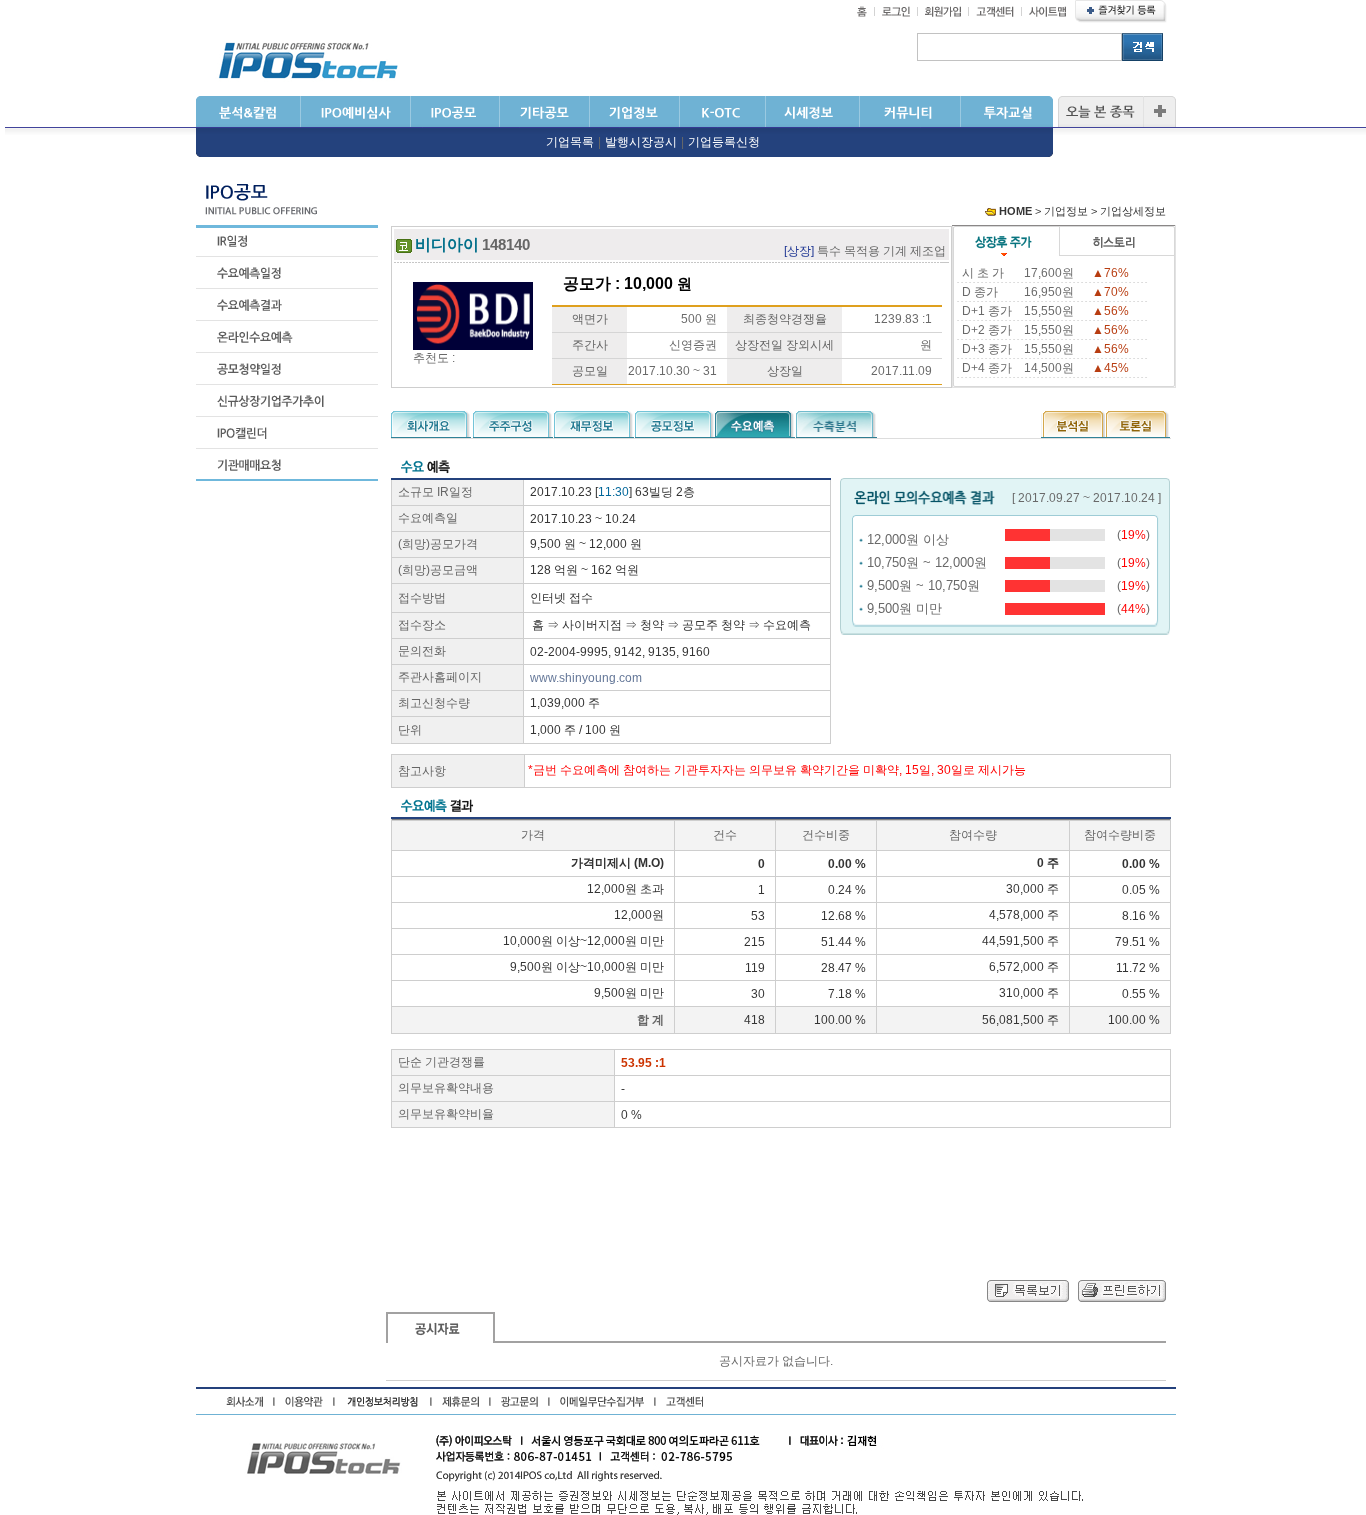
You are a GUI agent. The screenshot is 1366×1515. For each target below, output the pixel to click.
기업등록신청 (724, 142)
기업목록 (570, 142)
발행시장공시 (641, 142)
